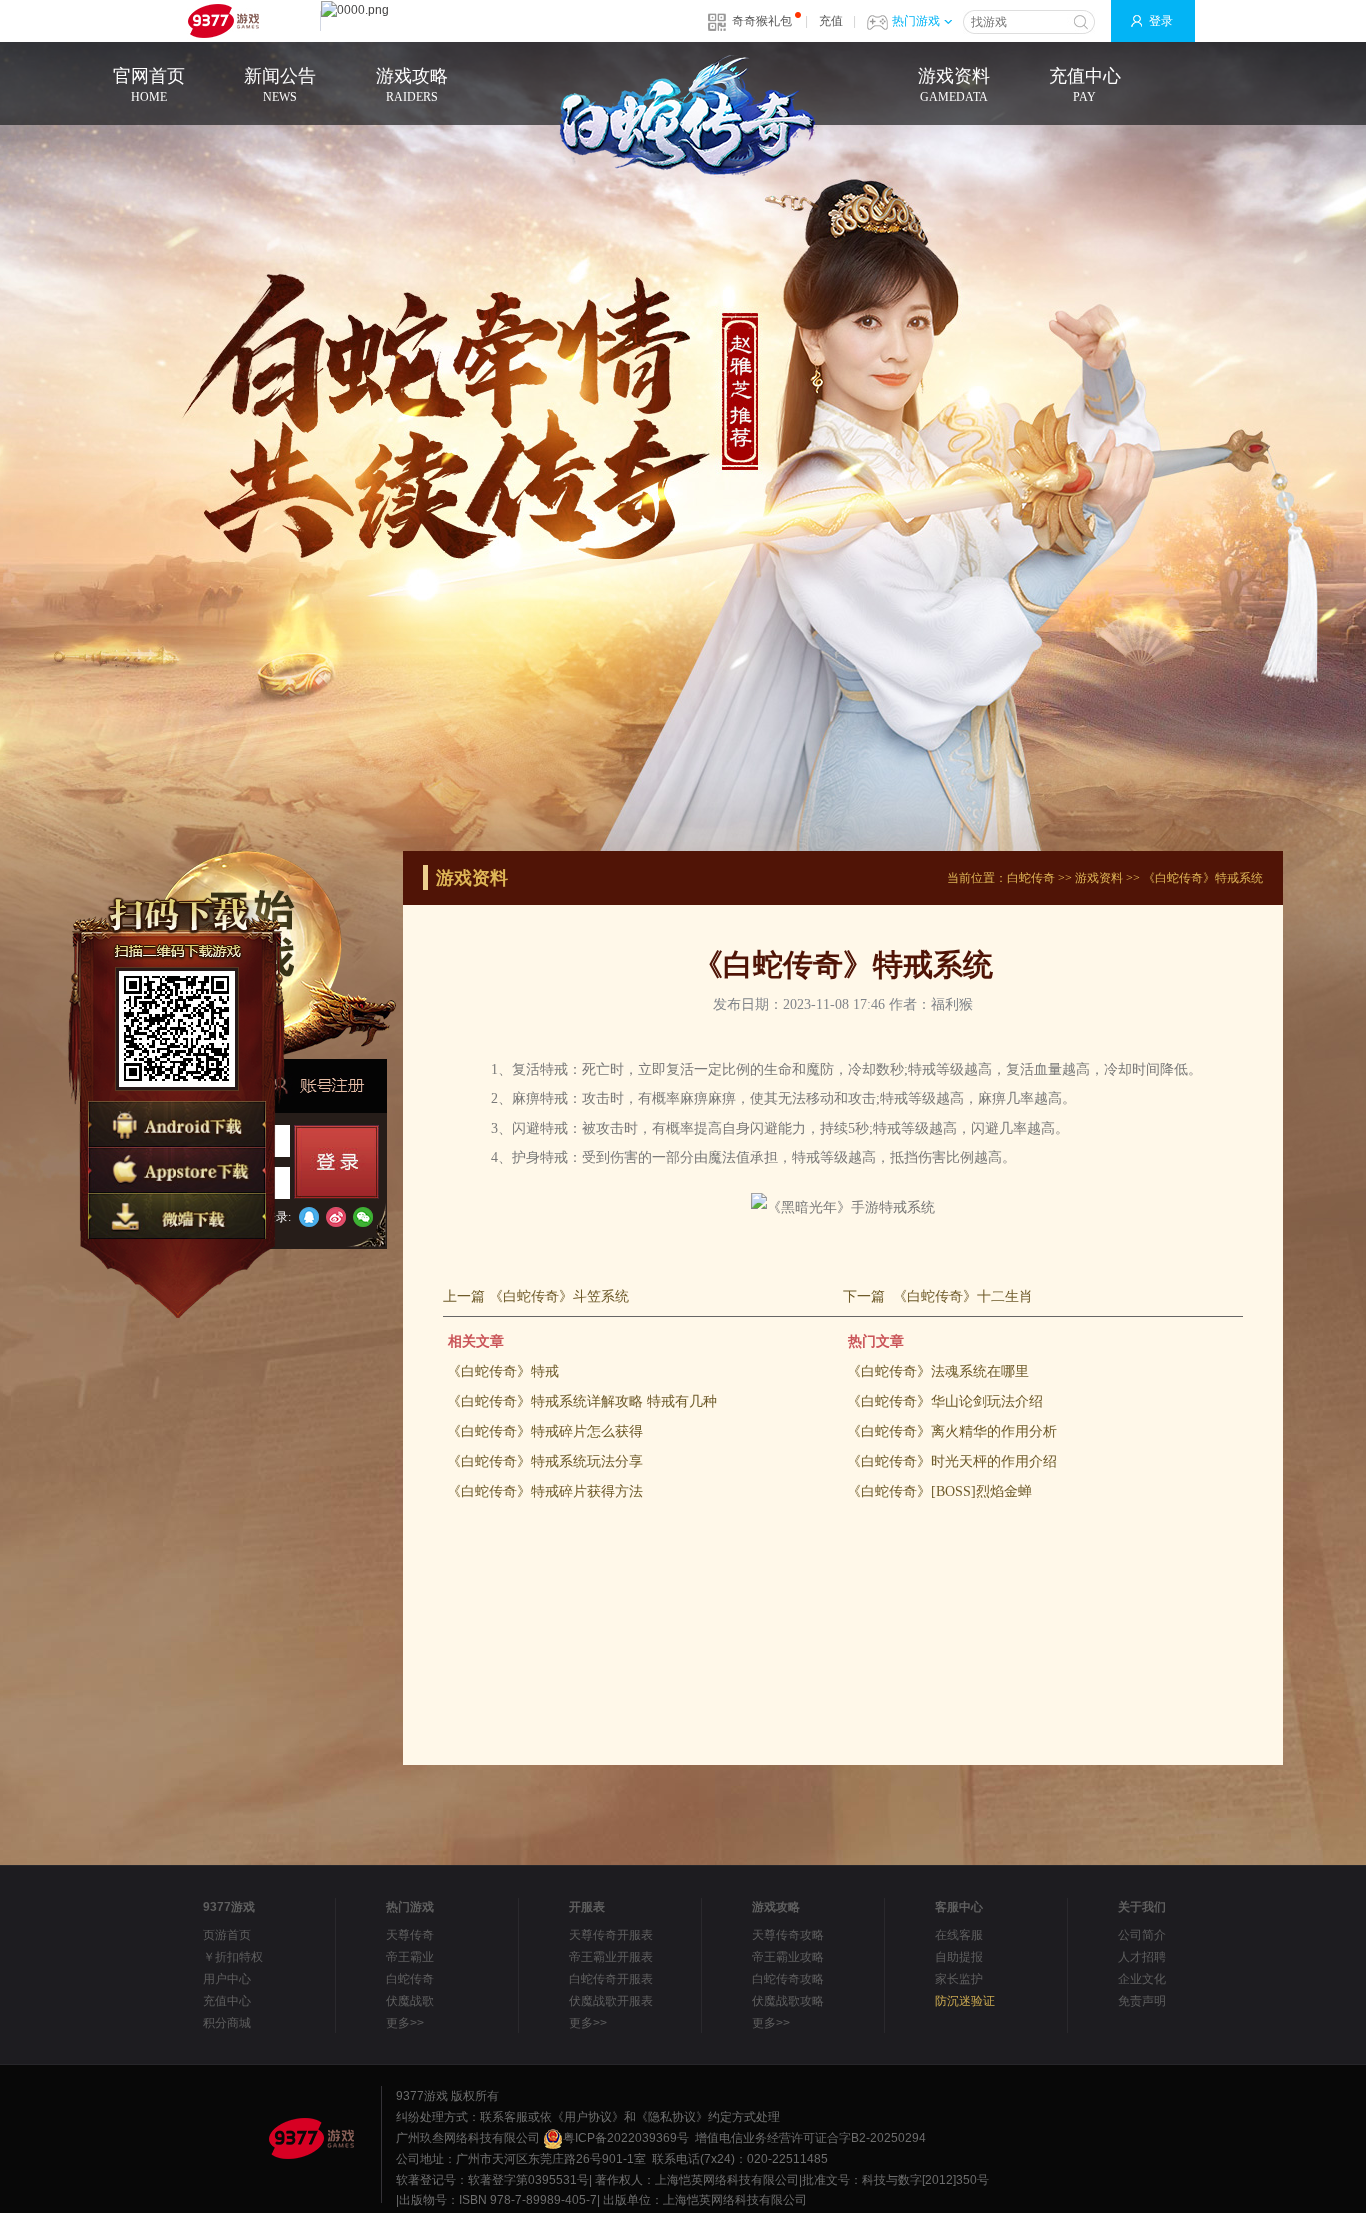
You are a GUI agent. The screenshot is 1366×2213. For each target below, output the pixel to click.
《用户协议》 (588, 2117)
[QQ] (309, 1217)
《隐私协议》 (672, 2117)
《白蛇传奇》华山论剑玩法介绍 (945, 1401)
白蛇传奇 (1031, 878)
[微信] (363, 1217)
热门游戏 (916, 21)
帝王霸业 (410, 1957)
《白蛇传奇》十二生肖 (963, 1296)
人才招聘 (1142, 1957)
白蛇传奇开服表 (611, 1979)
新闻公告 (280, 85)
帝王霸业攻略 (788, 1957)
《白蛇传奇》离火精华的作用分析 (952, 1431)
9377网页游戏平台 (223, 21)
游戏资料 (954, 85)
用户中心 (227, 1979)
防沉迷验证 (965, 2001)
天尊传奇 (410, 1935)
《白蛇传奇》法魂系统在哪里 (938, 1371)
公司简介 (1142, 1935)
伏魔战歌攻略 (788, 2001)
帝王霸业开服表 (611, 1957)
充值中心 (1085, 85)
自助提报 (959, 1957)
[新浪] (336, 1217)
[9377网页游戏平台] (311, 2138)
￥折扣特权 (233, 1957)
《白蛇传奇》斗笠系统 (559, 1296)
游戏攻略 (412, 85)
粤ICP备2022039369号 (626, 2138)
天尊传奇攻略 (788, 1935)
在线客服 (959, 1935)
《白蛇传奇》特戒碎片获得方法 (545, 1491)
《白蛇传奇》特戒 (503, 1371)
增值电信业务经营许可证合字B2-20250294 (810, 2138)
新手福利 (318, 1085)
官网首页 (149, 85)
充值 (831, 21)
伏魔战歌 (410, 2001)
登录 (1161, 21)
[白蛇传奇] (683, 118)
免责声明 (1142, 2001)
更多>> (405, 2023)
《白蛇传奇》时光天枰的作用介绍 (952, 1461)
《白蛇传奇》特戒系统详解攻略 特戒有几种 (582, 1401)
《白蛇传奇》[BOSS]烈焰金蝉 (939, 1491)
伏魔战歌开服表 (611, 2001)
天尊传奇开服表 (611, 1935)
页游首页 (227, 1935)
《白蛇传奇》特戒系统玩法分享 (545, 1461)
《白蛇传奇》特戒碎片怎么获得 (545, 1431)
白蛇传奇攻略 (788, 1979)
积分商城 (227, 2023)
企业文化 (1142, 1979)
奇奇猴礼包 (762, 21)
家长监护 (959, 1979)
